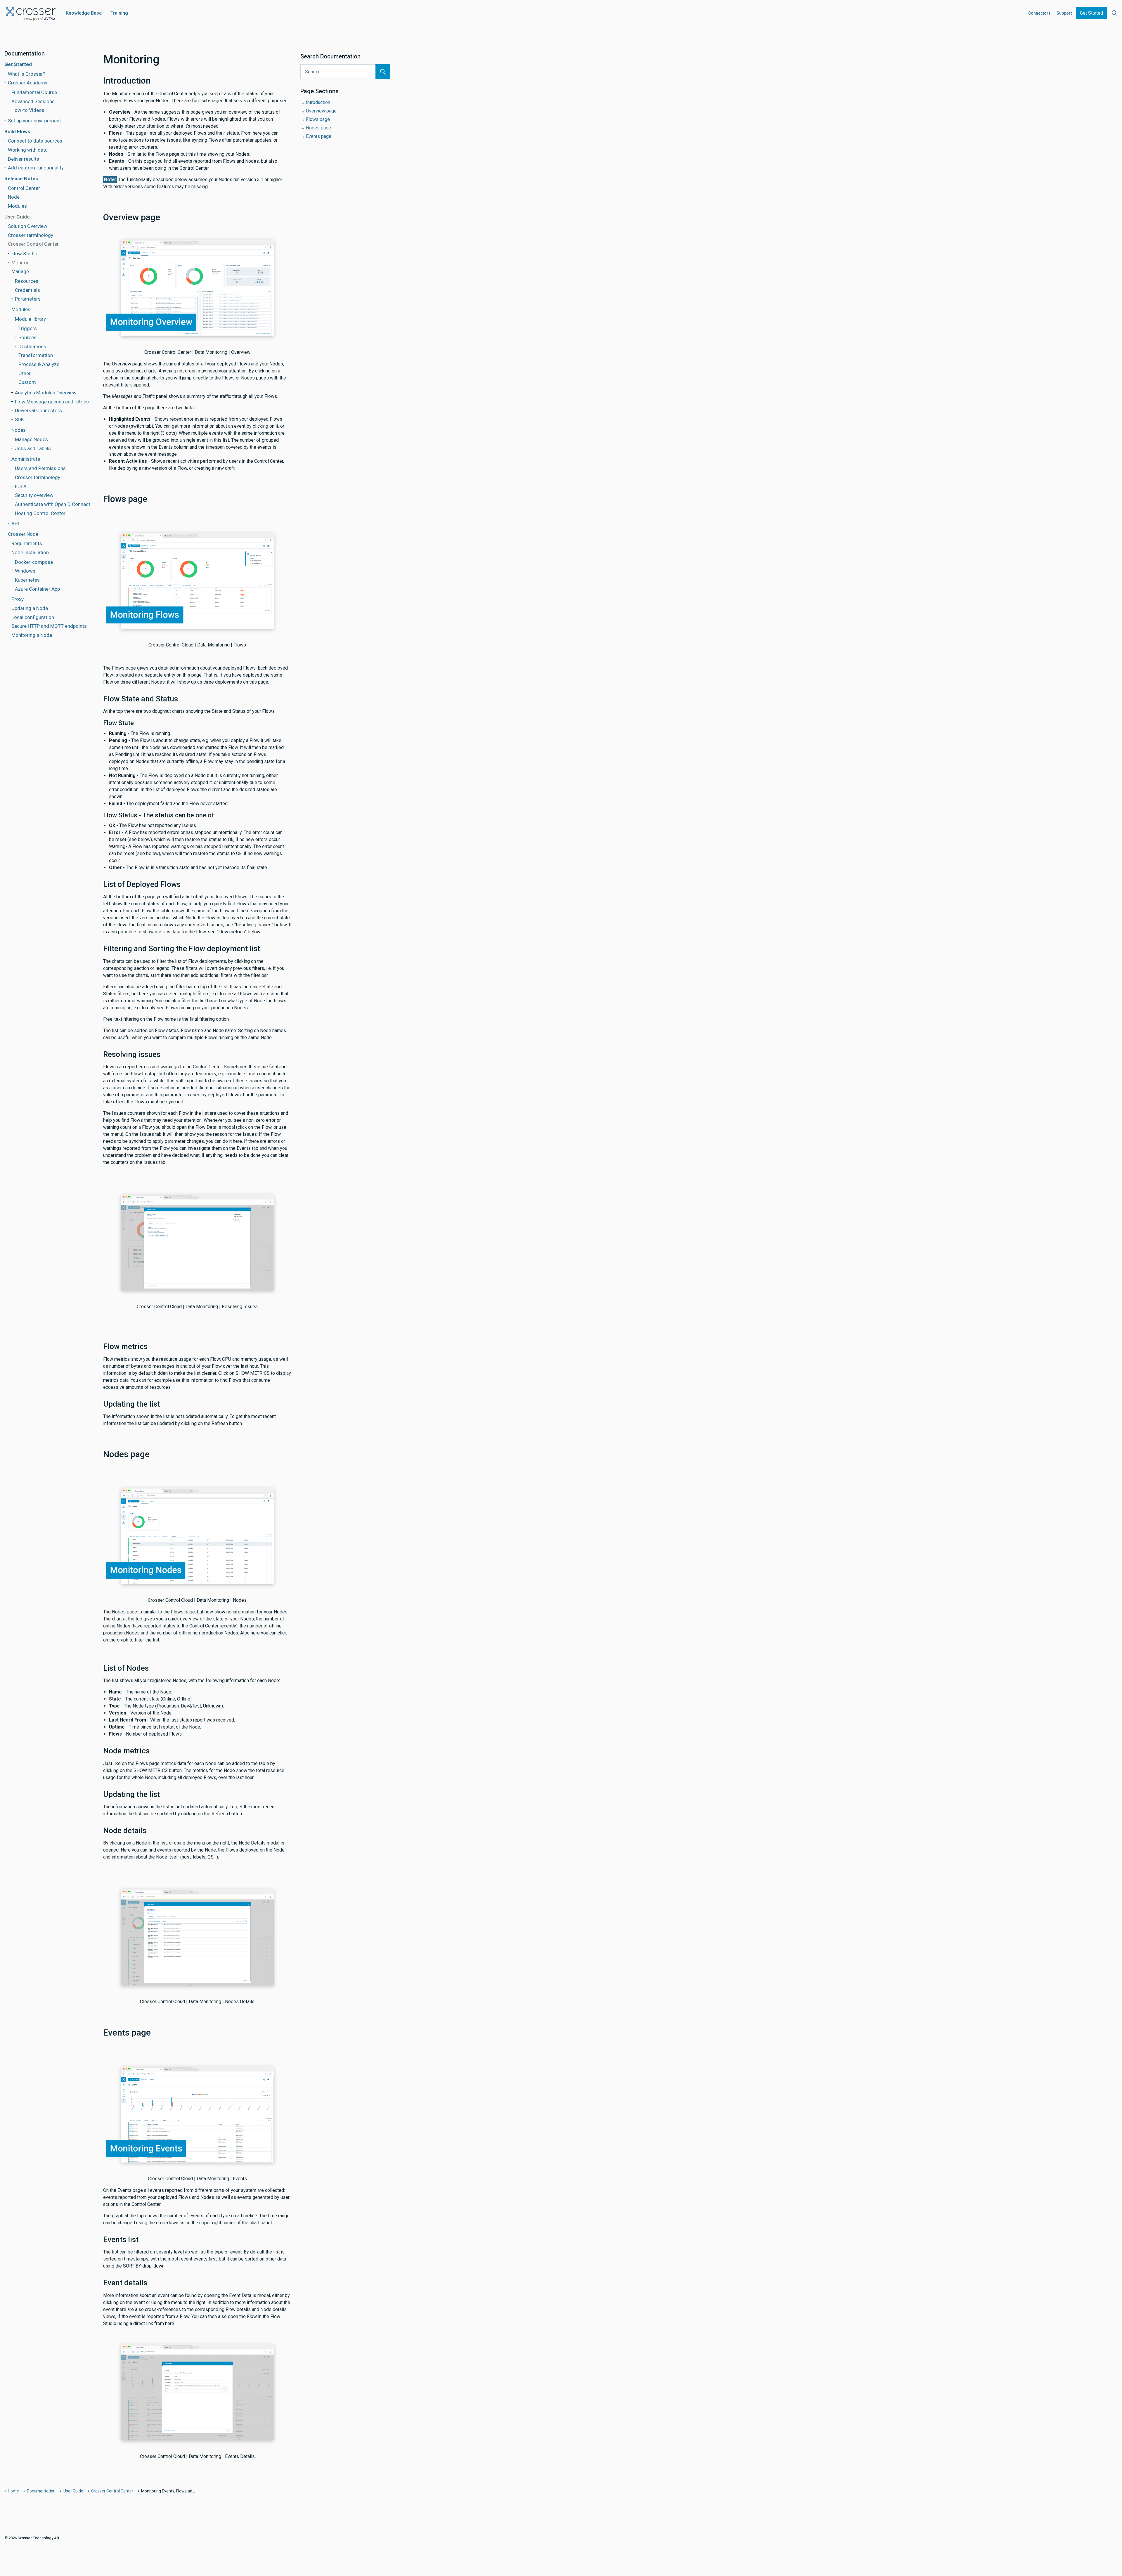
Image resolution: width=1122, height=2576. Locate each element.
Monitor (20, 263)
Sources (27, 337)
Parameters (28, 299)
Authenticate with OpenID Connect (53, 504)
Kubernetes (27, 580)
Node (14, 197)
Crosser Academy (28, 83)
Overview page (321, 111)
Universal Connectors (38, 410)
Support (1064, 13)
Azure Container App (37, 589)
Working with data (28, 150)
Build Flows (17, 131)
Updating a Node (30, 608)
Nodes (19, 430)
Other (25, 373)
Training (119, 13)
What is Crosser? (27, 74)
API (15, 523)
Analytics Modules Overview (46, 393)
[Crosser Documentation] (31, 13)
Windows (25, 571)
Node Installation (30, 552)
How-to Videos (28, 110)
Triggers (28, 328)
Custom (27, 382)
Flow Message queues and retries (52, 402)
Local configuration (33, 617)
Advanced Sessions (33, 101)
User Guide (17, 217)
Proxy (18, 599)
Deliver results (24, 159)
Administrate (26, 459)
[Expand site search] (1114, 13)
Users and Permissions (40, 468)
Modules (17, 206)
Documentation (25, 53)
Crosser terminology (31, 235)
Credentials (27, 290)
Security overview (34, 495)
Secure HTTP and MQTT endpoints (49, 626)
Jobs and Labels (33, 448)
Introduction (318, 102)
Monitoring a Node (32, 635)
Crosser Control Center (33, 244)
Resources (27, 281)
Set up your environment (34, 121)
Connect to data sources (35, 141)
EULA (21, 486)
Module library (30, 319)
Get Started (1091, 13)
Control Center (24, 188)
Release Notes (21, 178)
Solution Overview (28, 226)
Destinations (32, 346)
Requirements (27, 543)
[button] (383, 72)
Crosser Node (23, 534)
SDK (19, 419)
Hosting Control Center (40, 513)
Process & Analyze (39, 364)
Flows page (318, 119)
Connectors (1039, 13)
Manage (20, 271)
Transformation (36, 355)
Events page (319, 136)
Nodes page (318, 128)
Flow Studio (24, 254)
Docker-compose (34, 562)
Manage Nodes (31, 439)
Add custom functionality (36, 168)
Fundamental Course (34, 92)
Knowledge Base (84, 13)
